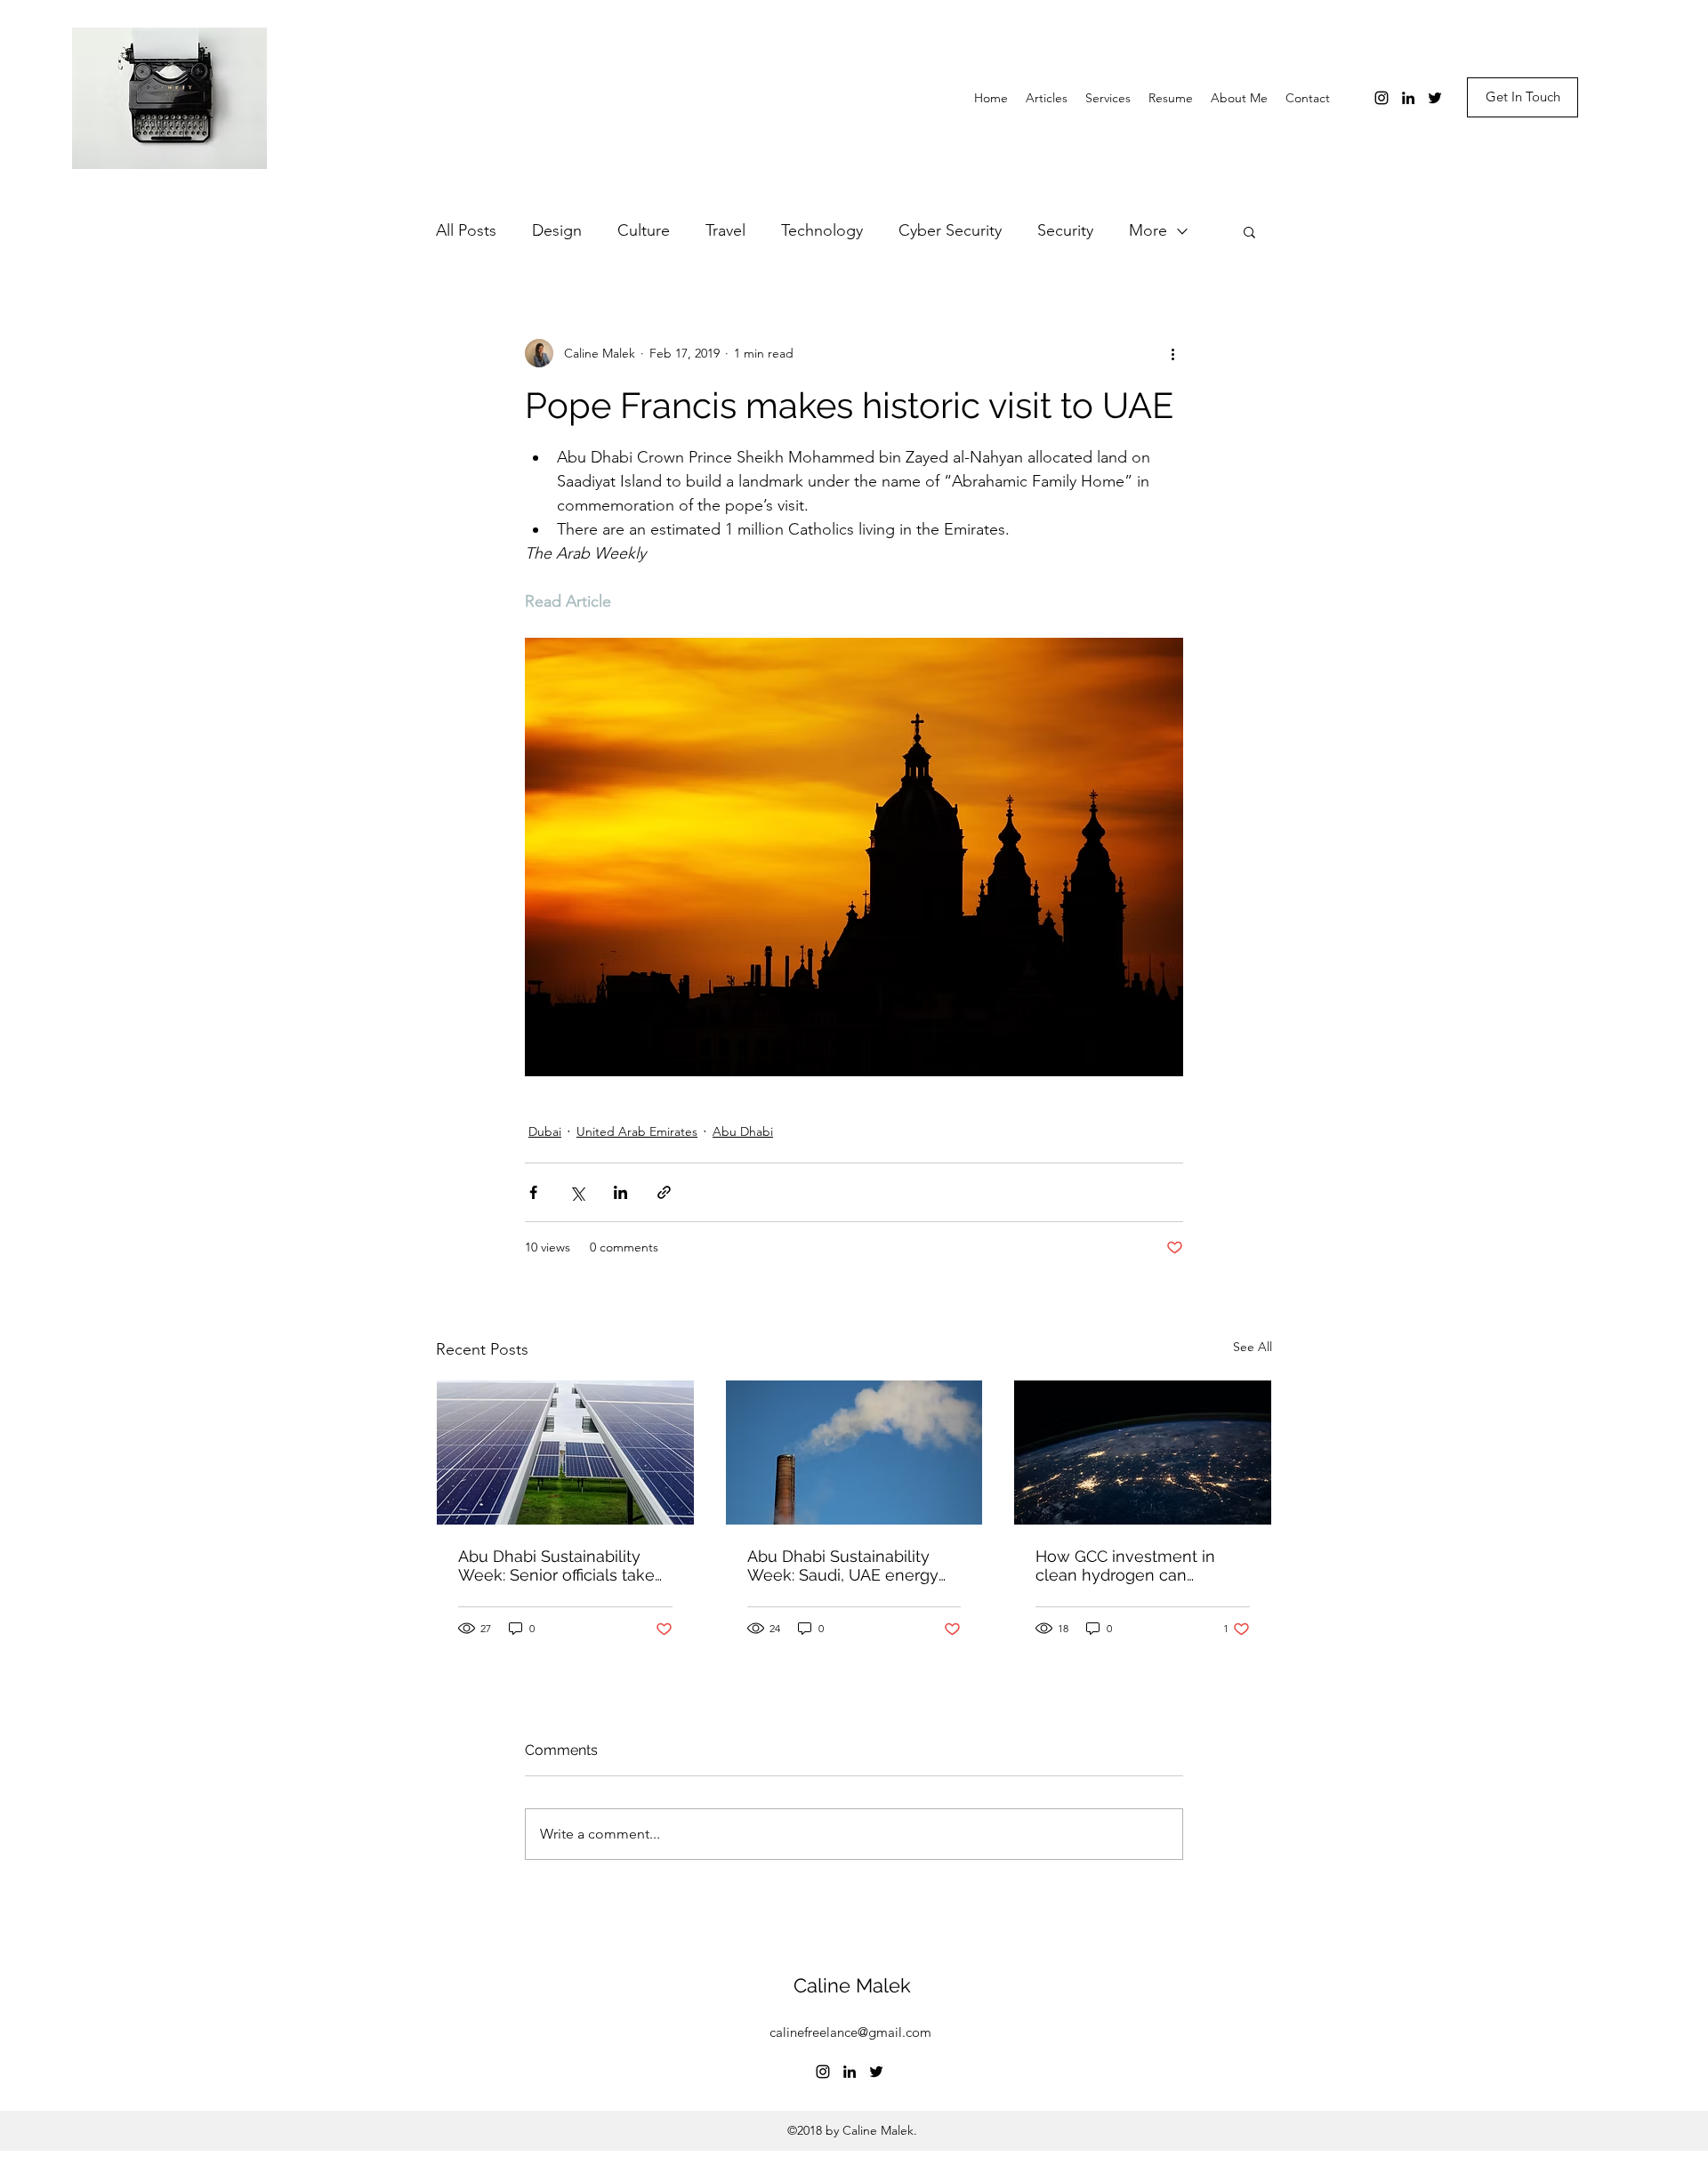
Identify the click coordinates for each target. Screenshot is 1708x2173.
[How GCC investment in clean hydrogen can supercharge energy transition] (1143, 1453)
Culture (644, 230)
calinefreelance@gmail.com (850, 2032)
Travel (725, 230)
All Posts (466, 230)
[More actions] (1172, 353)
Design (557, 230)
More (1148, 230)
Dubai (545, 1131)
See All (1253, 1347)
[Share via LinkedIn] (620, 1192)
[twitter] (1435, 98)
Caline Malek (852, 1985)
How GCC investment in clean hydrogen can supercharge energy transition (1125, 1565)
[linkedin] (1408, 98)
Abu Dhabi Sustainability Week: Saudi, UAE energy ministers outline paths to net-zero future (843, 1565)
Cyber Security (950, 230)
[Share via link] (664, 1192)
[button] (1249, 231)
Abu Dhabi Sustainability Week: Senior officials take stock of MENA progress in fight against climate (558, 1565)
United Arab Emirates (637, 1131)
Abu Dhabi (743, 1131)
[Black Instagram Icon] (1382, 98)
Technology (822, 230)
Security (1065, 230)
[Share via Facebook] (533, 1192)
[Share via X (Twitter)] (577, 1192)
